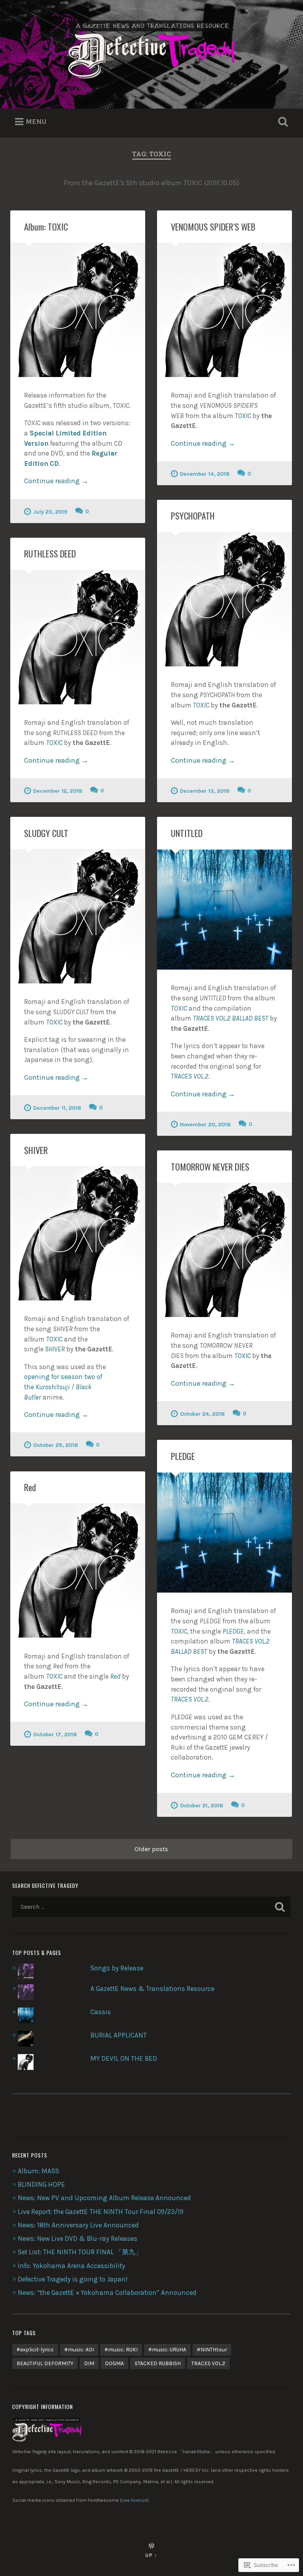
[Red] (78, 1571)
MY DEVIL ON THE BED (124, 2058)
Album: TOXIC (46, 227)
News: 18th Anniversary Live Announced (78, 2225)
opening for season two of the (63, 1387)
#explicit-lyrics (35, 2349)
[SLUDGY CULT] (78, 917)
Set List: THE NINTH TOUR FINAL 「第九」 (80, 2252)
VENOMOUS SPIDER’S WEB (213, 227)
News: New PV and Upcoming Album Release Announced (104, 2198)
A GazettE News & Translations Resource (152, 1989)
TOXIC (243, 416)
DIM (89, 2363)
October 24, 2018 (202, 1414)
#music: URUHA (167, 2349)
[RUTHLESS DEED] (78, 637)
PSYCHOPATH (193, 516)
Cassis (101, 2012)
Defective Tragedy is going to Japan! (73, 2279)
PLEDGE (183, 1456)
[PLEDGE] (224, 1533)
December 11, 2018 (57, 1108)
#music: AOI (79, 2349)
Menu (36, 122)
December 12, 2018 (58, 791)
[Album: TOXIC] (78, 310)
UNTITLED (187, 833)
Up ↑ (151, 2555)
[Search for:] (152, 1907)
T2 (190, 1076)
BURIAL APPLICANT (119, 2035)
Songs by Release (117, 1968)
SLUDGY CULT (46, 833)
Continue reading (56, 481)
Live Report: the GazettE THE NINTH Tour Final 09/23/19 (101, 2212)
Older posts (151, 1849)
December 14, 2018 (205, 474)
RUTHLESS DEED (50, 553)
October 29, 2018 (56, 1445)
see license (134, 2500)
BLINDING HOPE (41, 2184)
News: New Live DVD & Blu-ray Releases (78, 2238)
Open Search (282, 122)
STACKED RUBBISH (158, 2363)
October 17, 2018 (55, 1735)
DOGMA (114, 2363)
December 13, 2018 (205, 791)
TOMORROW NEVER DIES (210, 1167)
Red (30, 1487)
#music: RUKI (121, 2349)
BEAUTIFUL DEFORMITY (45, 2363)
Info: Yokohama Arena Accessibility (71, 2266)
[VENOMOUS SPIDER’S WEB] (224, 310)
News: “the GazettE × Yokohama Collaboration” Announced (107, 2293)
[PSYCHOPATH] (224, 599)
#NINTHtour (212, 2349)
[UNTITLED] (224, 910)
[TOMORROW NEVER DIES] (224, 1250)
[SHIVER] (78, 1234)
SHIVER (36, 1150)
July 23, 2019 (50, 512)
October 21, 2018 (202, 1806)
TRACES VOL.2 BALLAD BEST (231, 1018)
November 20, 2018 (205, 1125)
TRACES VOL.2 (208, 2363)
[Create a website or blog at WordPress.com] (151, 2546)
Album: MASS (38, 2171)
